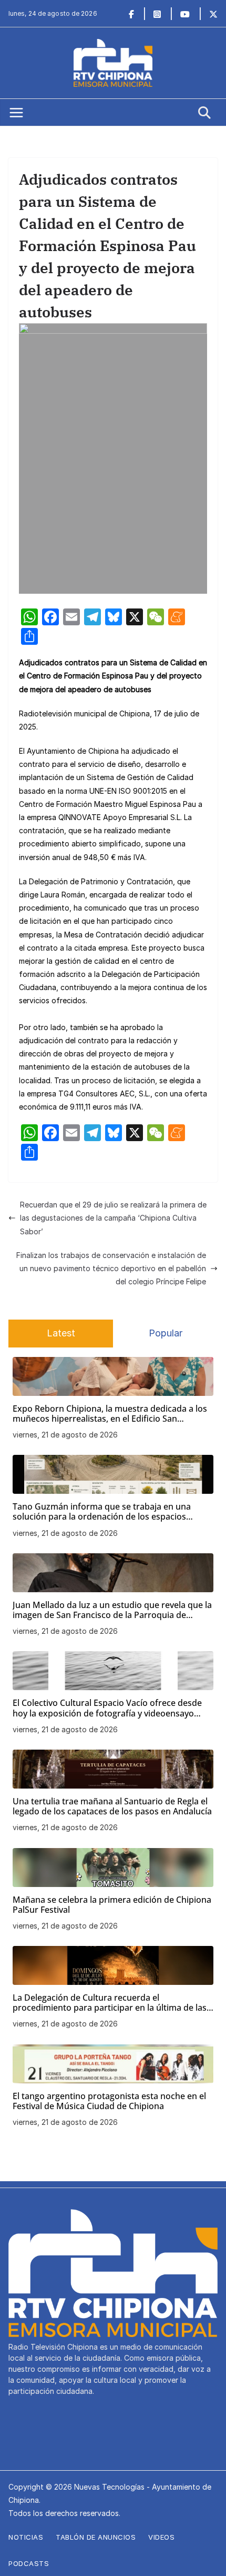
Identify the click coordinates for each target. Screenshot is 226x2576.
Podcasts (29, 2563)
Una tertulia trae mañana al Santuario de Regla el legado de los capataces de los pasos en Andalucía (112, 1806)
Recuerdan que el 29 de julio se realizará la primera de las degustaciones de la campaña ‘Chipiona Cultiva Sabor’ (113, 1218)
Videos (161, 2537)
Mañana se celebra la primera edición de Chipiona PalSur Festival (112, 1905)
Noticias (26, 2537)
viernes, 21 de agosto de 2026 (65, 1435)
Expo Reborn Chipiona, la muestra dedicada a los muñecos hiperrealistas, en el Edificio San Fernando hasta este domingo (110, 1414)
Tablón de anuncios (96, 2537)
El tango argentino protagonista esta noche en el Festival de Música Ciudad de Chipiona (109, 2101)
